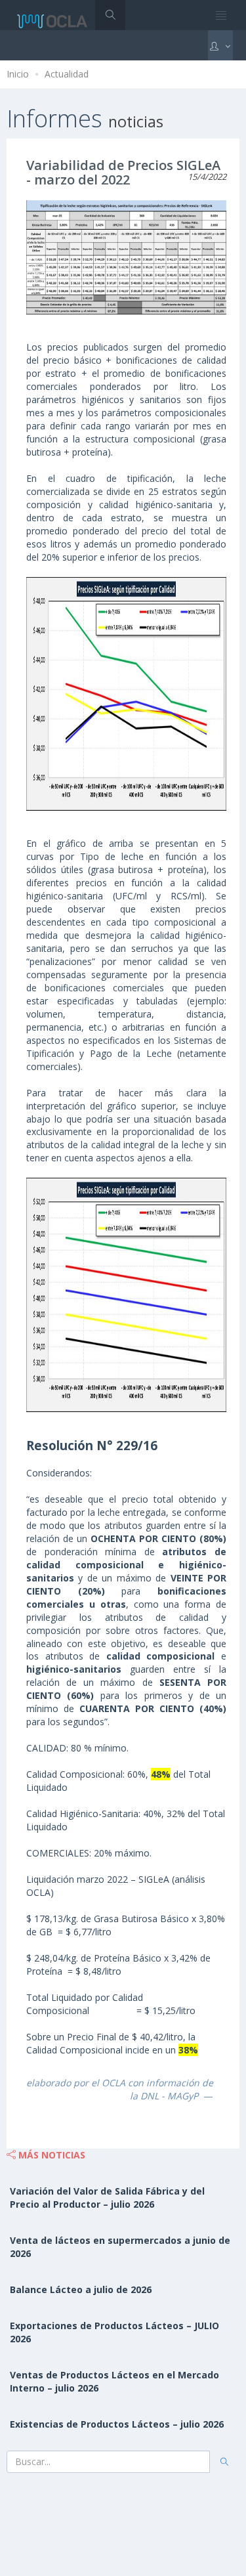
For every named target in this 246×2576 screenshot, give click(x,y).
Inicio (18, 74)
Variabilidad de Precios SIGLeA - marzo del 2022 (123, 172)
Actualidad (67, 74)
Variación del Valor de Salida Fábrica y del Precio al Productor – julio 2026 (107, 2198)
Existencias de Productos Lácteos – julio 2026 (117, 2424)
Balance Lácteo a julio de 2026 (81, 2289)
